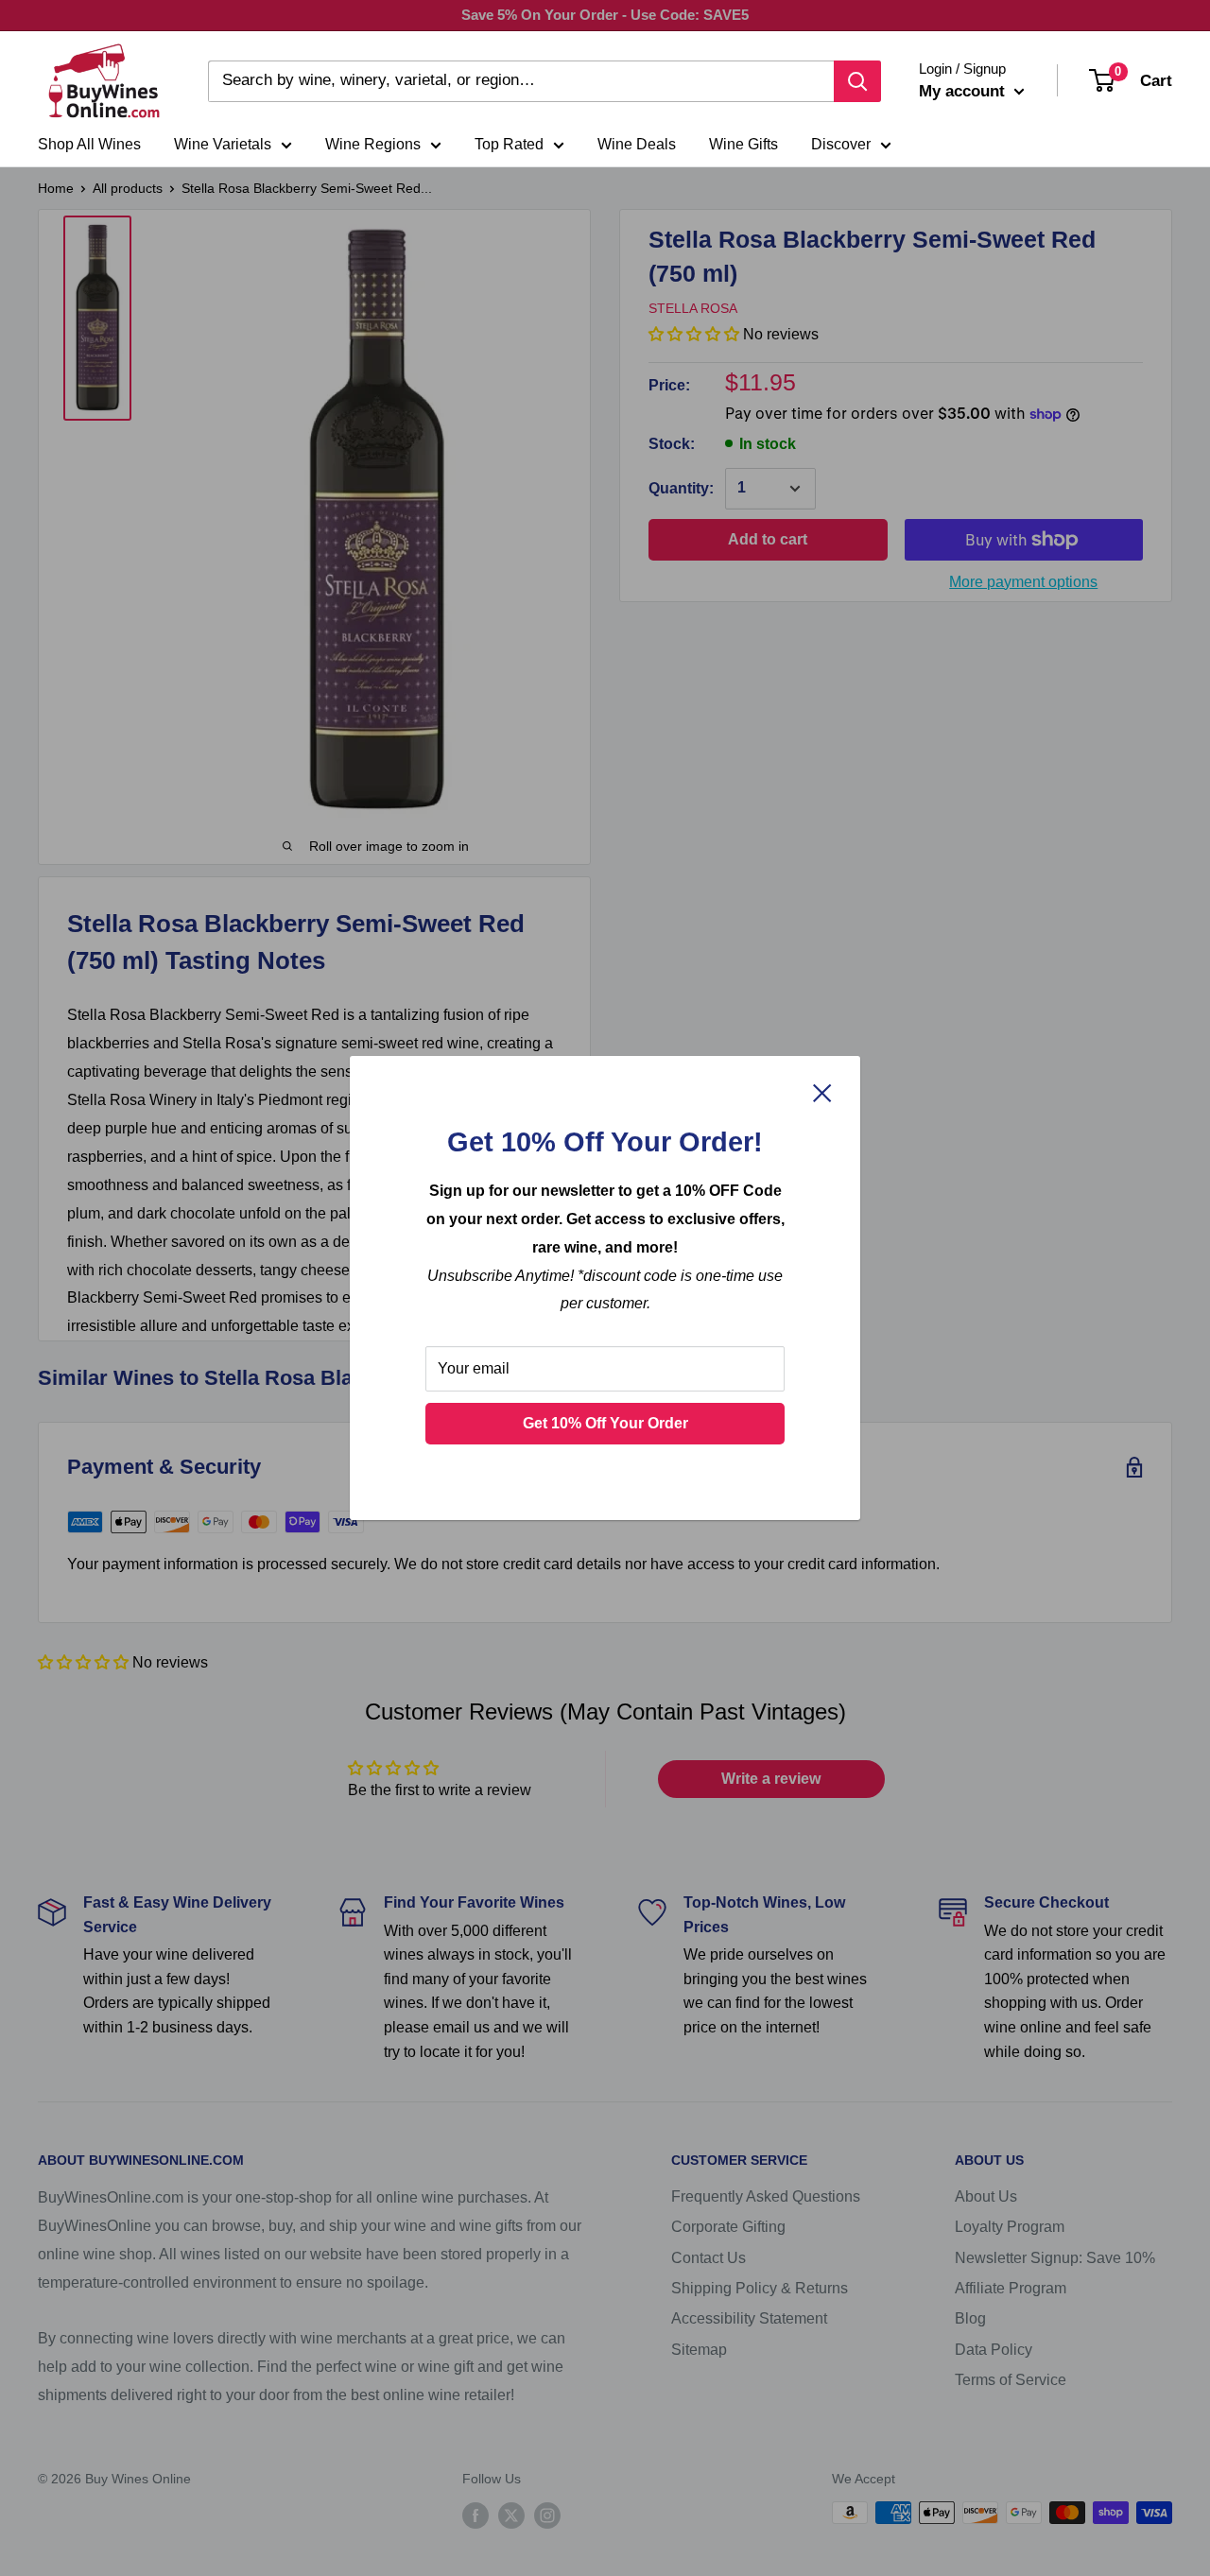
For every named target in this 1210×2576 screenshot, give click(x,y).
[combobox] (521, 81)
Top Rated (509, 144)
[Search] (857, 81)
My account (964, 91)
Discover (841, 144)
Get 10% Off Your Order (605, 1423)
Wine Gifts (743, 144)
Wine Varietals (223, 144)
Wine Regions (373, 144)
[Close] (822, 1093)
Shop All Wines (89, 144)
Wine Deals (637, 144)
